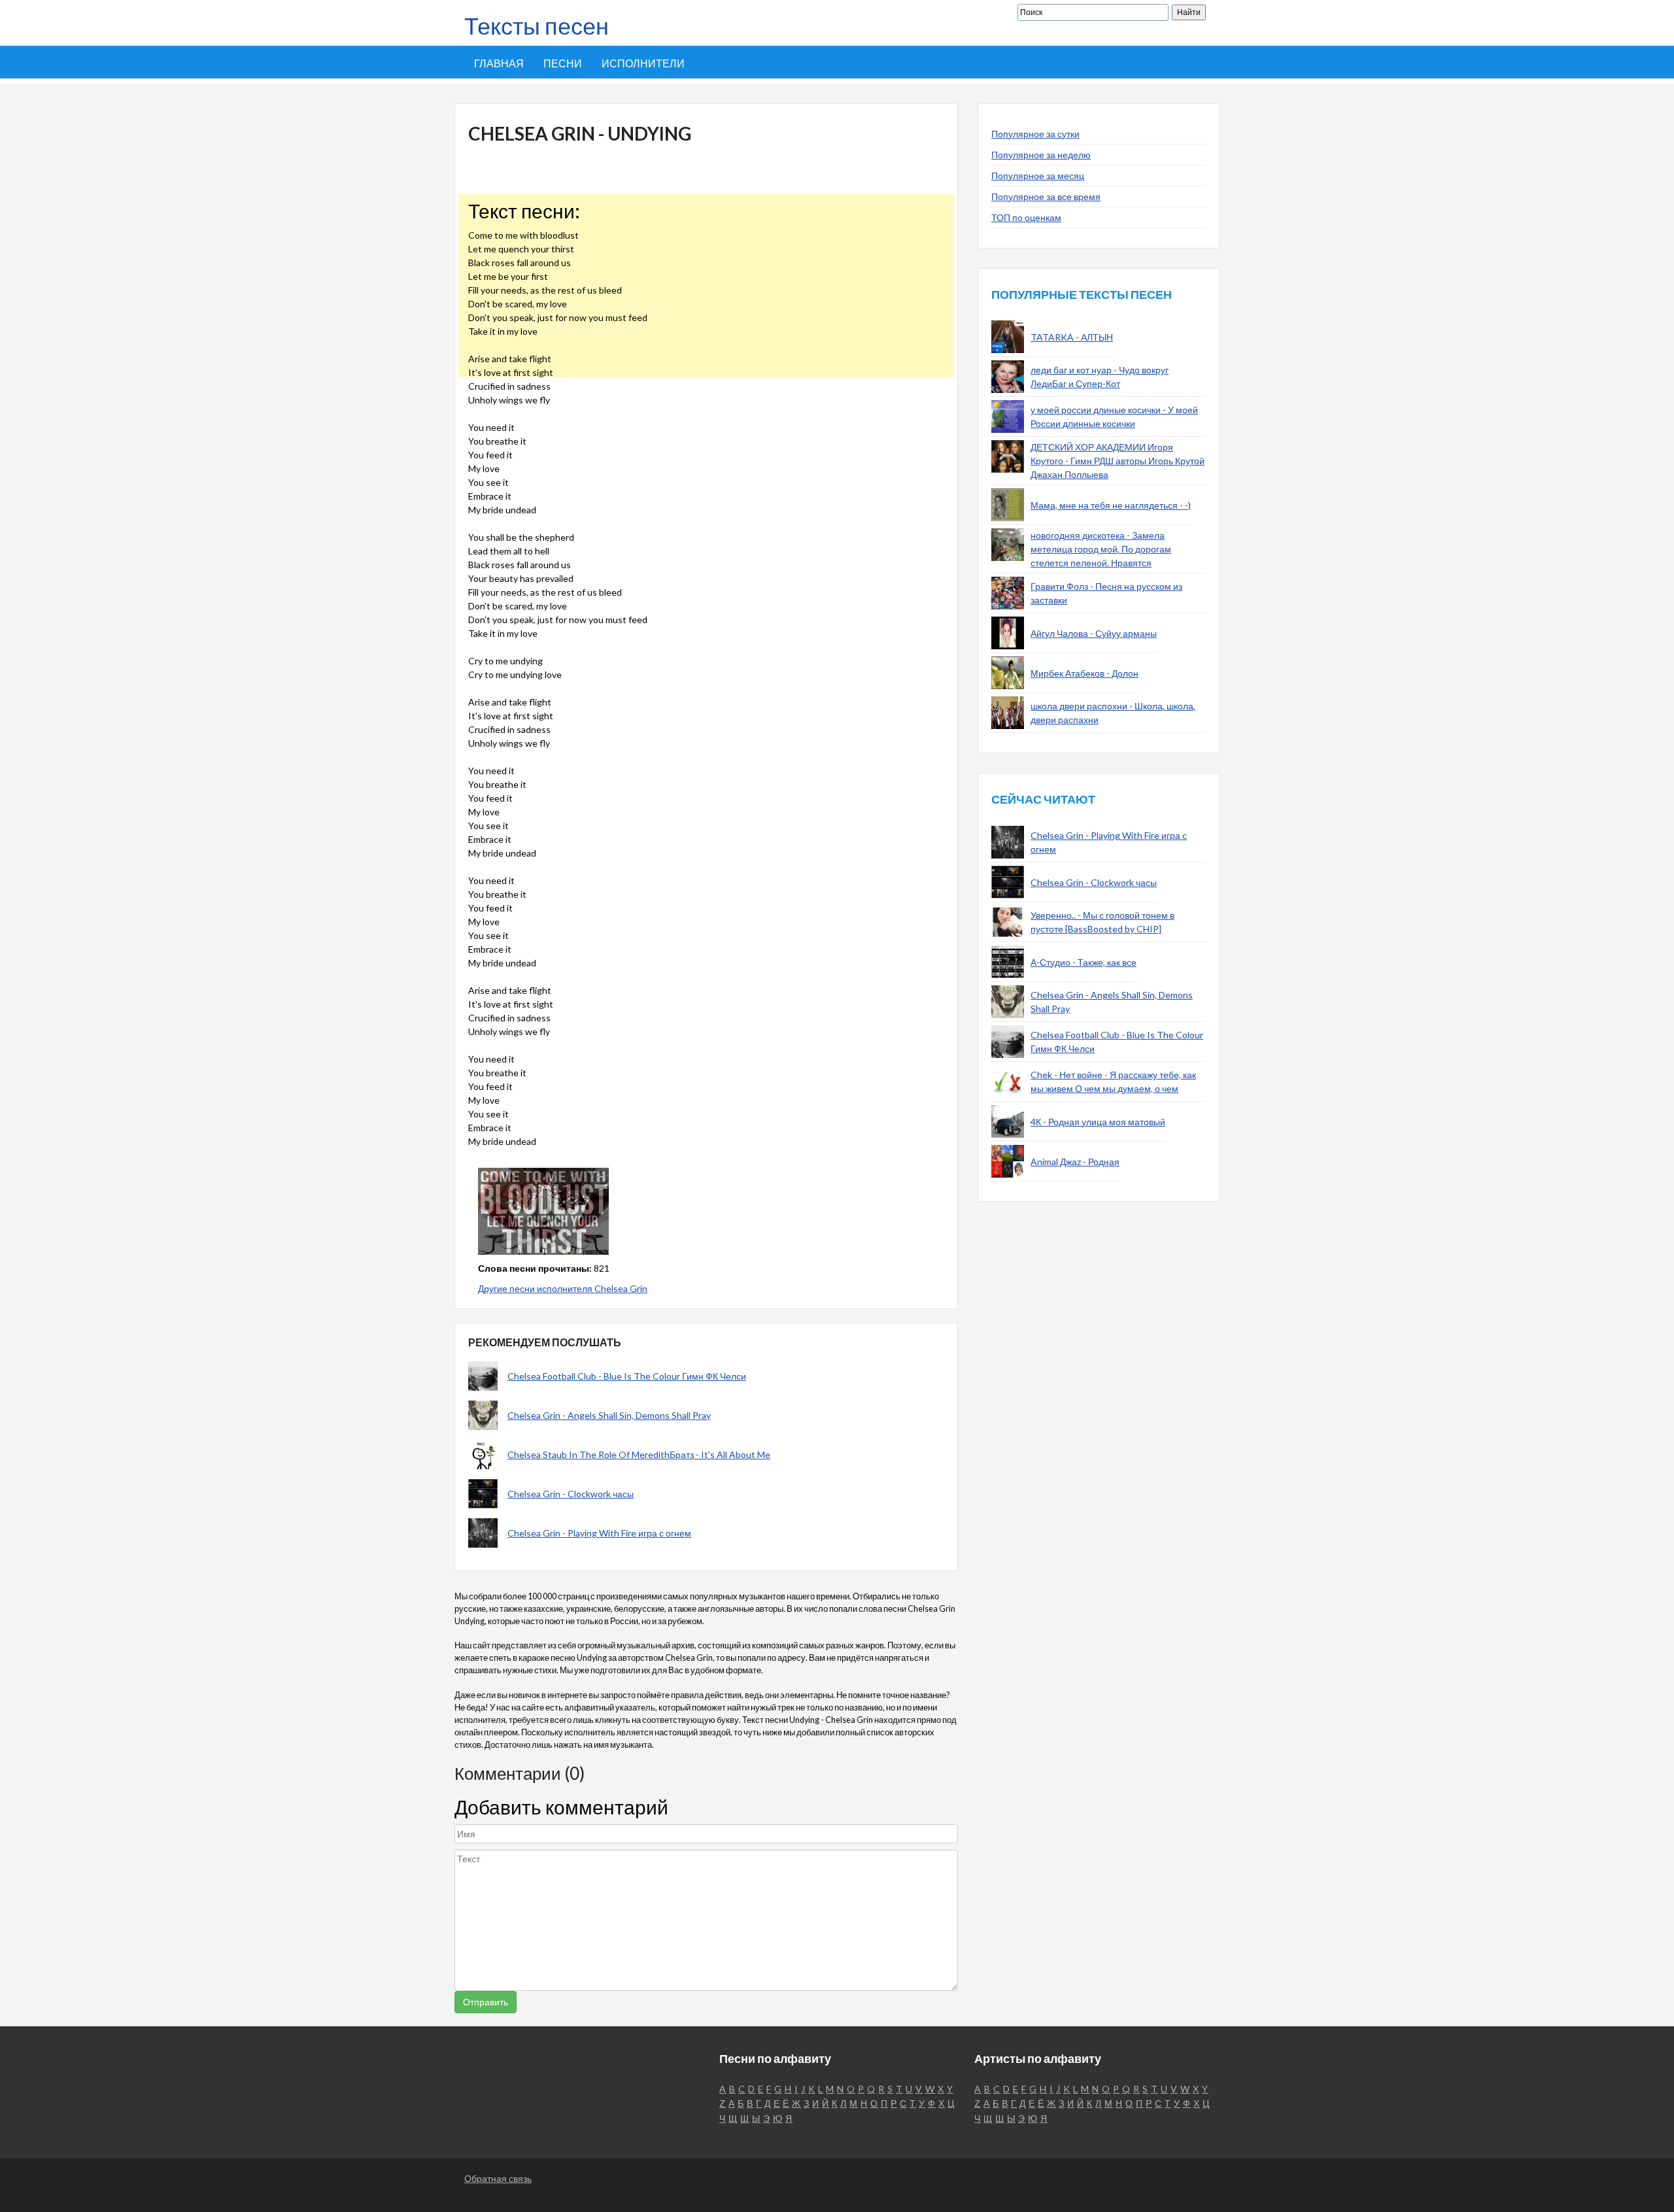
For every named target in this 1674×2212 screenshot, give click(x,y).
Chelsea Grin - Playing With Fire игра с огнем (599, 1533)
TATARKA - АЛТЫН (1072, 337)
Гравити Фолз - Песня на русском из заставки (1106, 593)
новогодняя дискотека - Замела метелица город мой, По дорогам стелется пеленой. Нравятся (1101, 549)
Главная (499, 63)
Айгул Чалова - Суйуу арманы (1094, 633)
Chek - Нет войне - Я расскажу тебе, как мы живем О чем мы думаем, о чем (1113, 1081)
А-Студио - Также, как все (1084, 962)
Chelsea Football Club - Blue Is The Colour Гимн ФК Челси (627, 1376)
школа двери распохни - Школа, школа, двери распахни (1113, 713)
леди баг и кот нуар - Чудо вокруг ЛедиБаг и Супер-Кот (1100, 377)
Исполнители (643, 63)
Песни (563, 63)
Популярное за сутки (1035, 134)
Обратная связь (498, 2178)
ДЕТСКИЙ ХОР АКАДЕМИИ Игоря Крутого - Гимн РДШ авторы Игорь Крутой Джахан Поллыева (1118, 461)
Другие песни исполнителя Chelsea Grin (563, 1288)
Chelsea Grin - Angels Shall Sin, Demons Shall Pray (609, 1415)
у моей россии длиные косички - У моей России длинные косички (1114, 417)
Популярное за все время (1046, 196)
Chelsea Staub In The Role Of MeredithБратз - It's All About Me (639, 1455)
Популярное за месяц (1038, 176)
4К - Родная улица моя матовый (1098, 1122)
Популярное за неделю (1041, 155)
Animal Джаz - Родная (1075, 1162)
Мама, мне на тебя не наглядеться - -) (1111, 505)
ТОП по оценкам (1026, 217)
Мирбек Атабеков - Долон (1085, 673)
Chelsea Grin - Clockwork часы (571, 1494)
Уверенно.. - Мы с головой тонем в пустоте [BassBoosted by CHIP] (1102, 922)
